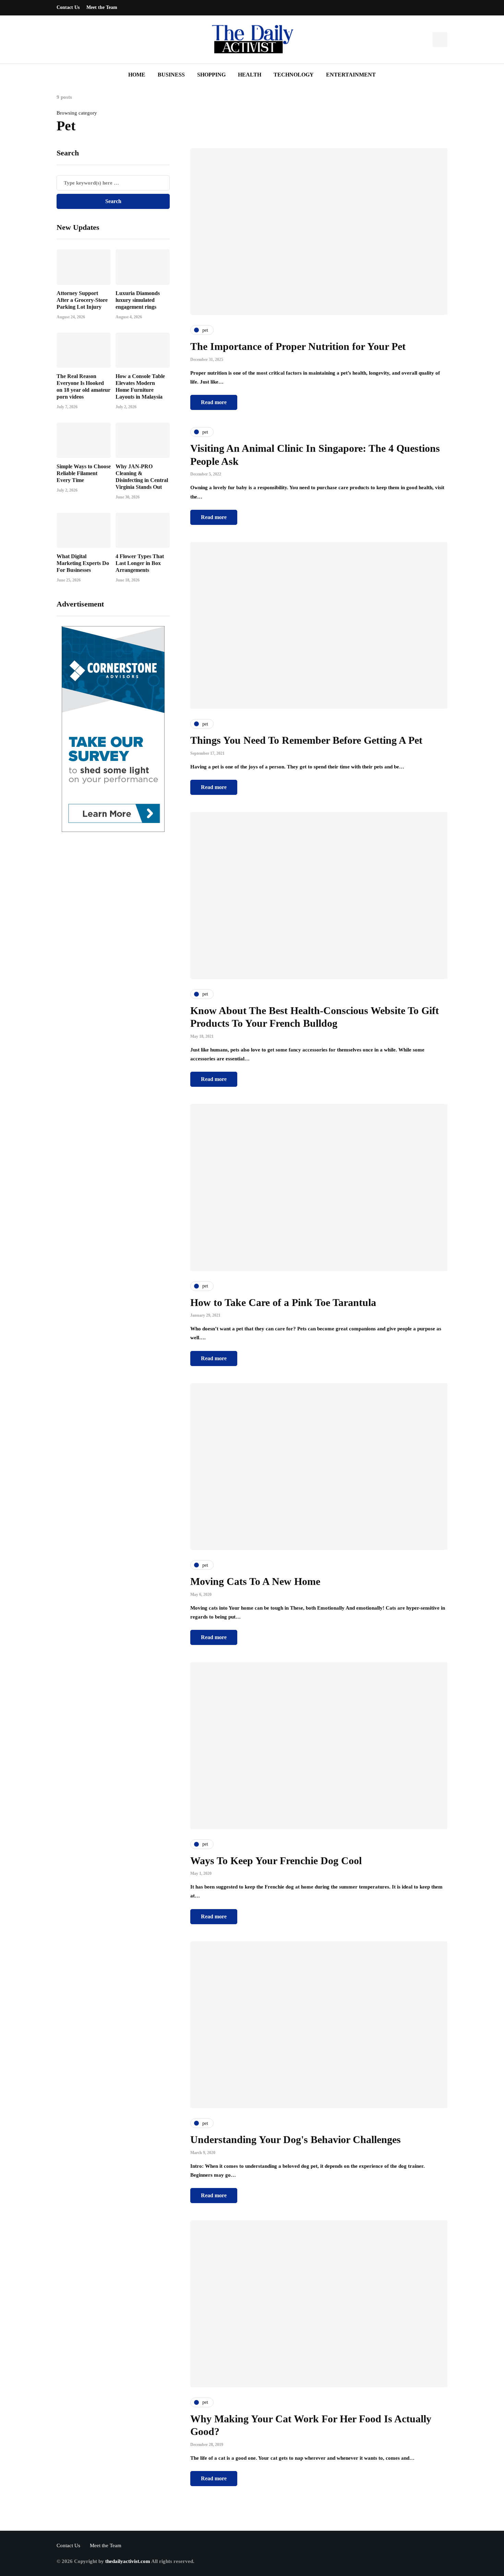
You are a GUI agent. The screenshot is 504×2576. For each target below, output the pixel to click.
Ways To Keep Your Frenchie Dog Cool (276, 1861)
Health (250, 75)
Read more (214, 402)
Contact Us (68, 7)
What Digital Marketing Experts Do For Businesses (83, 563)
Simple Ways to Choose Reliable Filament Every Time (84, 473)
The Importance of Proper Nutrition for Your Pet (298, 346)
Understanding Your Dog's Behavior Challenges (296, 2139)
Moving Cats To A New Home (255, 1581)
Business (171, 75)
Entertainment (351, 75)
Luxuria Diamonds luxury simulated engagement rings (138, 300)
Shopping (211, 75)
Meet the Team (102, 7)
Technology (294, 75)
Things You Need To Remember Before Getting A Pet (306, 740)
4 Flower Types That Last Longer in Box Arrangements (140, 563)
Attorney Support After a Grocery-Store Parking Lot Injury (82, 300)
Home (137, 75)
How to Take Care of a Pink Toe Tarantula (283, 1302)
